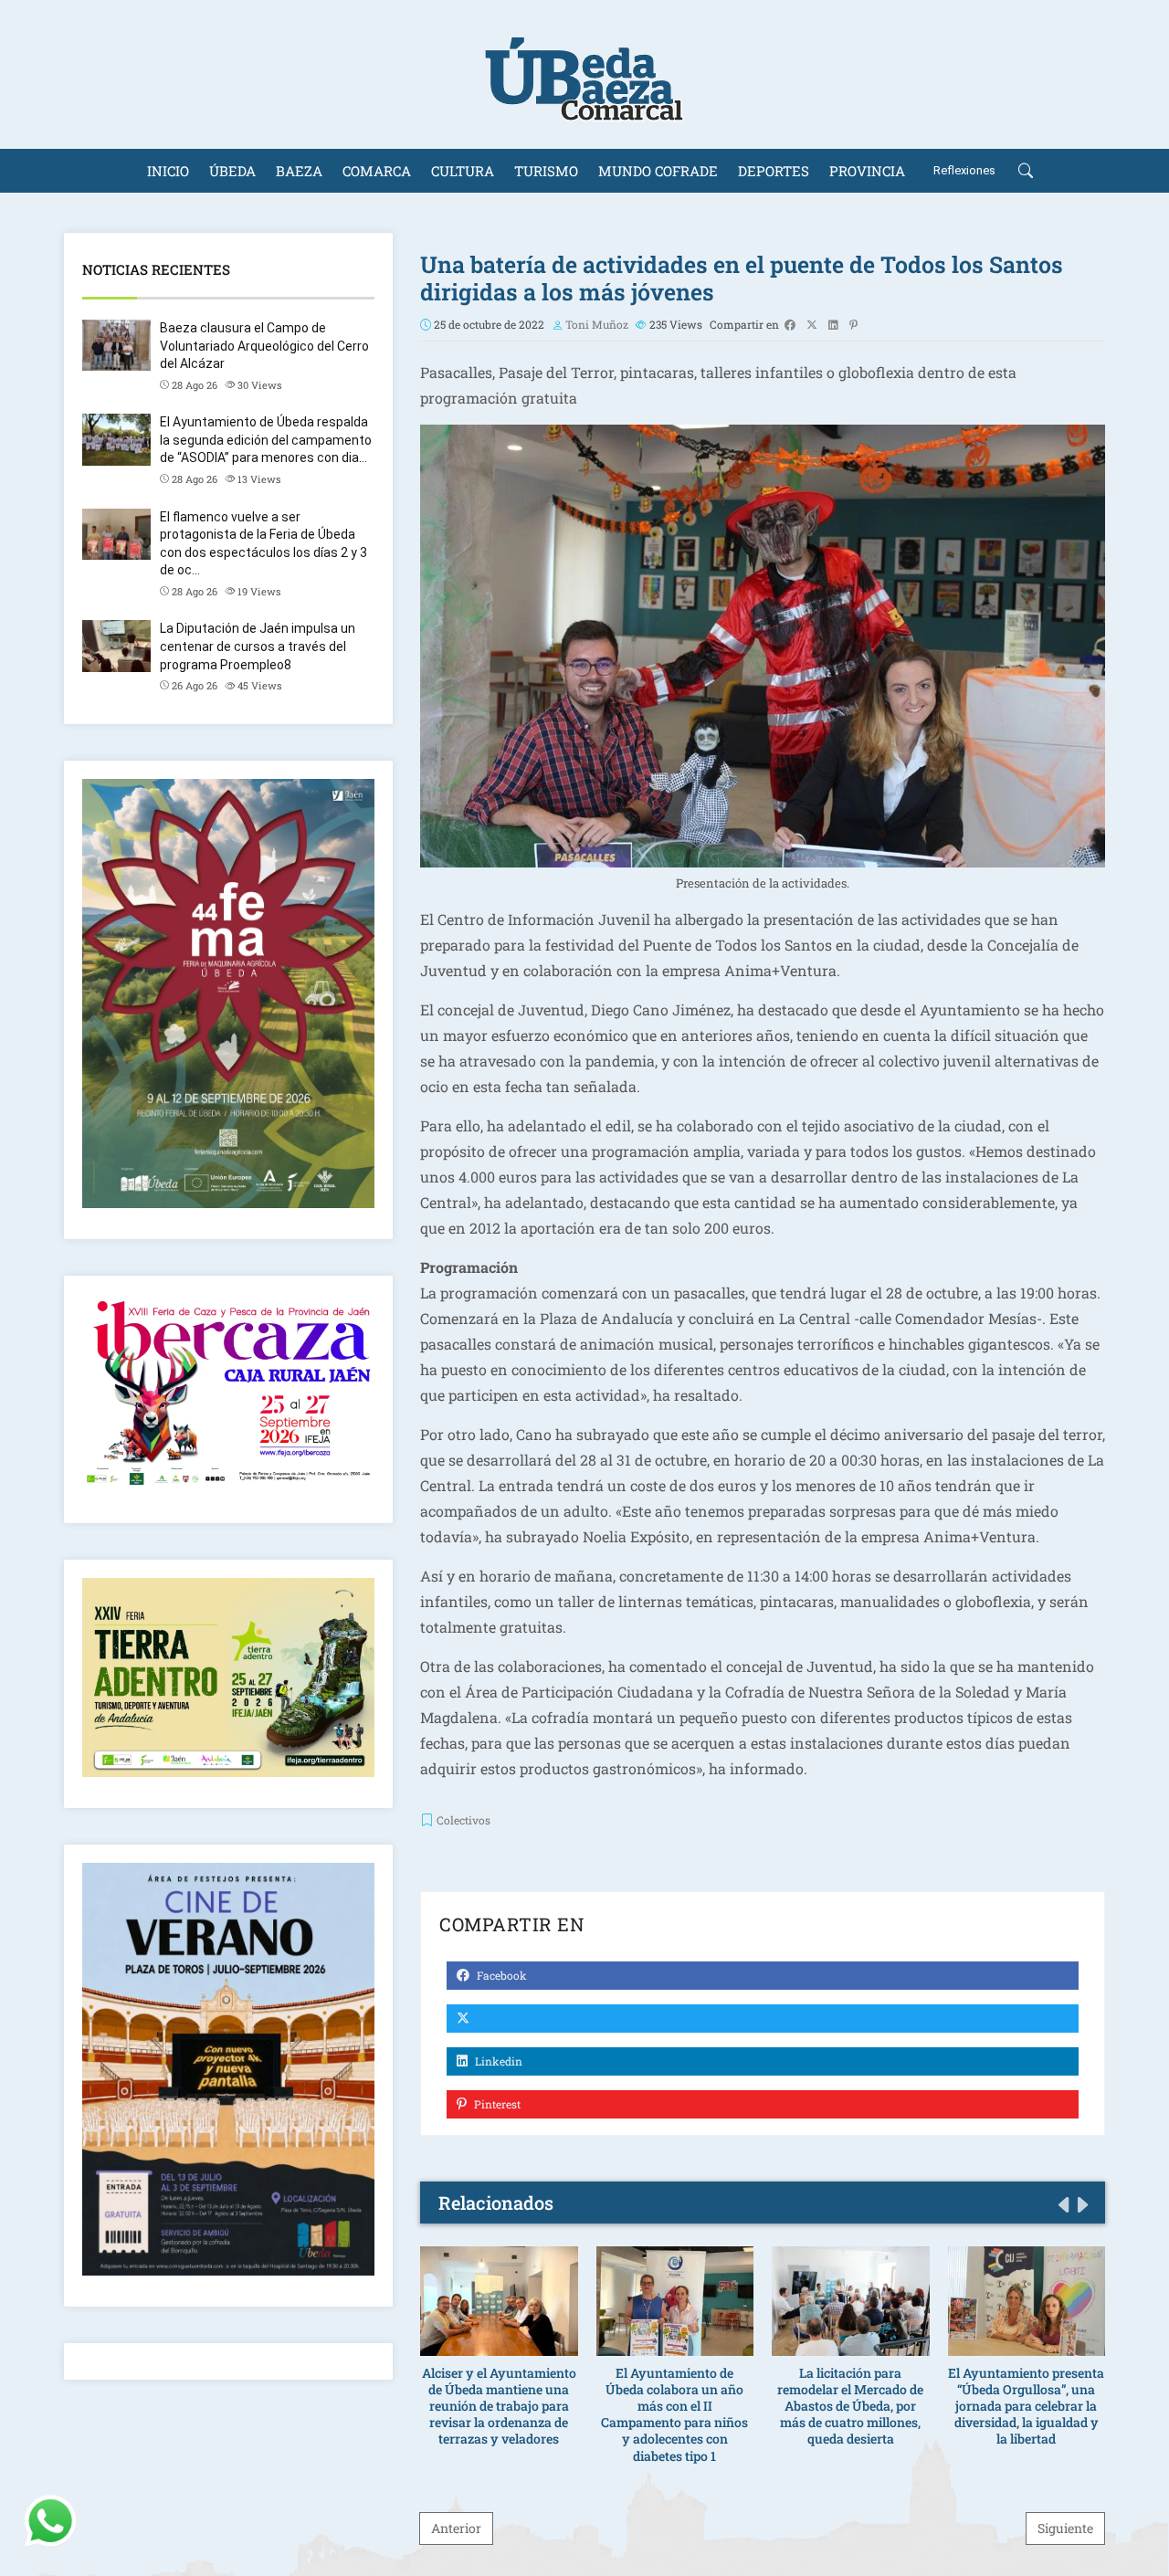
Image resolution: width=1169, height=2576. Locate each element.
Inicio (168, 171)
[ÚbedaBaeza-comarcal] (584, 74)
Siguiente (1065, 2528)
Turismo (546, 171)
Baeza (299, 171)
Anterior (456, 2528)
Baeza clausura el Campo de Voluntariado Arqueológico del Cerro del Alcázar (264, 346)
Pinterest (496, 2104)
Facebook (500, 1975)
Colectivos (463, 1820)
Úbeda (232, 171)
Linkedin (497, 2061)
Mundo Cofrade (658, 171)
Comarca (377, 171)
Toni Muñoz (597, 324)
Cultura (463, 171)
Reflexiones (964, 170)
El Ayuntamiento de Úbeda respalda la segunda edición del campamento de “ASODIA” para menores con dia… (266, 440)
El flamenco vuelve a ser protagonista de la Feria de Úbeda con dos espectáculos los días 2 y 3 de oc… (263, 544)
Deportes (774, 171)
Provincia (867, 171)
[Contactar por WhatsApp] (50, 2521)
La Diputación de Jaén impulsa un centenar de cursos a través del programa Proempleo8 (258, 646)
